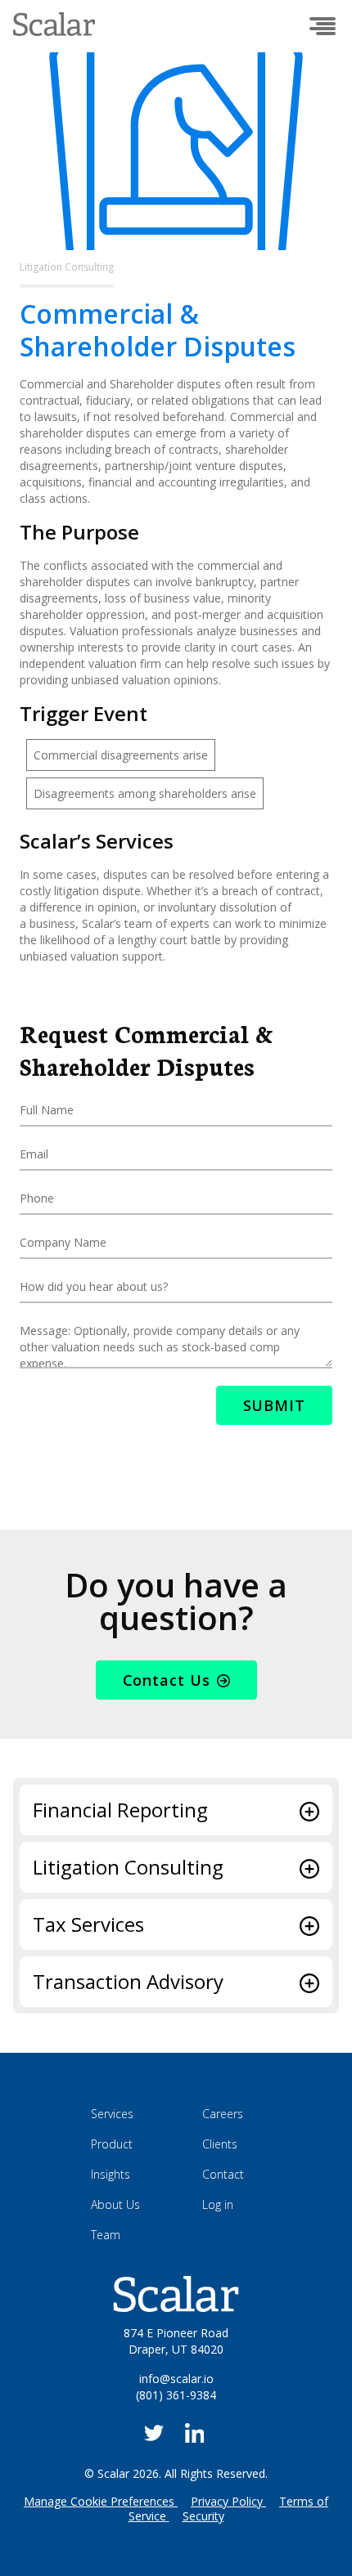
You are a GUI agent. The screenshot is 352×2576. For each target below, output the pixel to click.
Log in (218, 2204)
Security (203, 2516)
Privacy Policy (227, 2501)
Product (112, 2144)
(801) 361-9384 (176, 2395)
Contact (223, 2174)
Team (106, 2235)
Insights (111, 2174)
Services (112, 2114)
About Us (115, 2204)
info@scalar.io (176, 2379)
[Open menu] (323, 26)
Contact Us (167, 1680)
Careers (223, 2114)
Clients (220, 2144)
